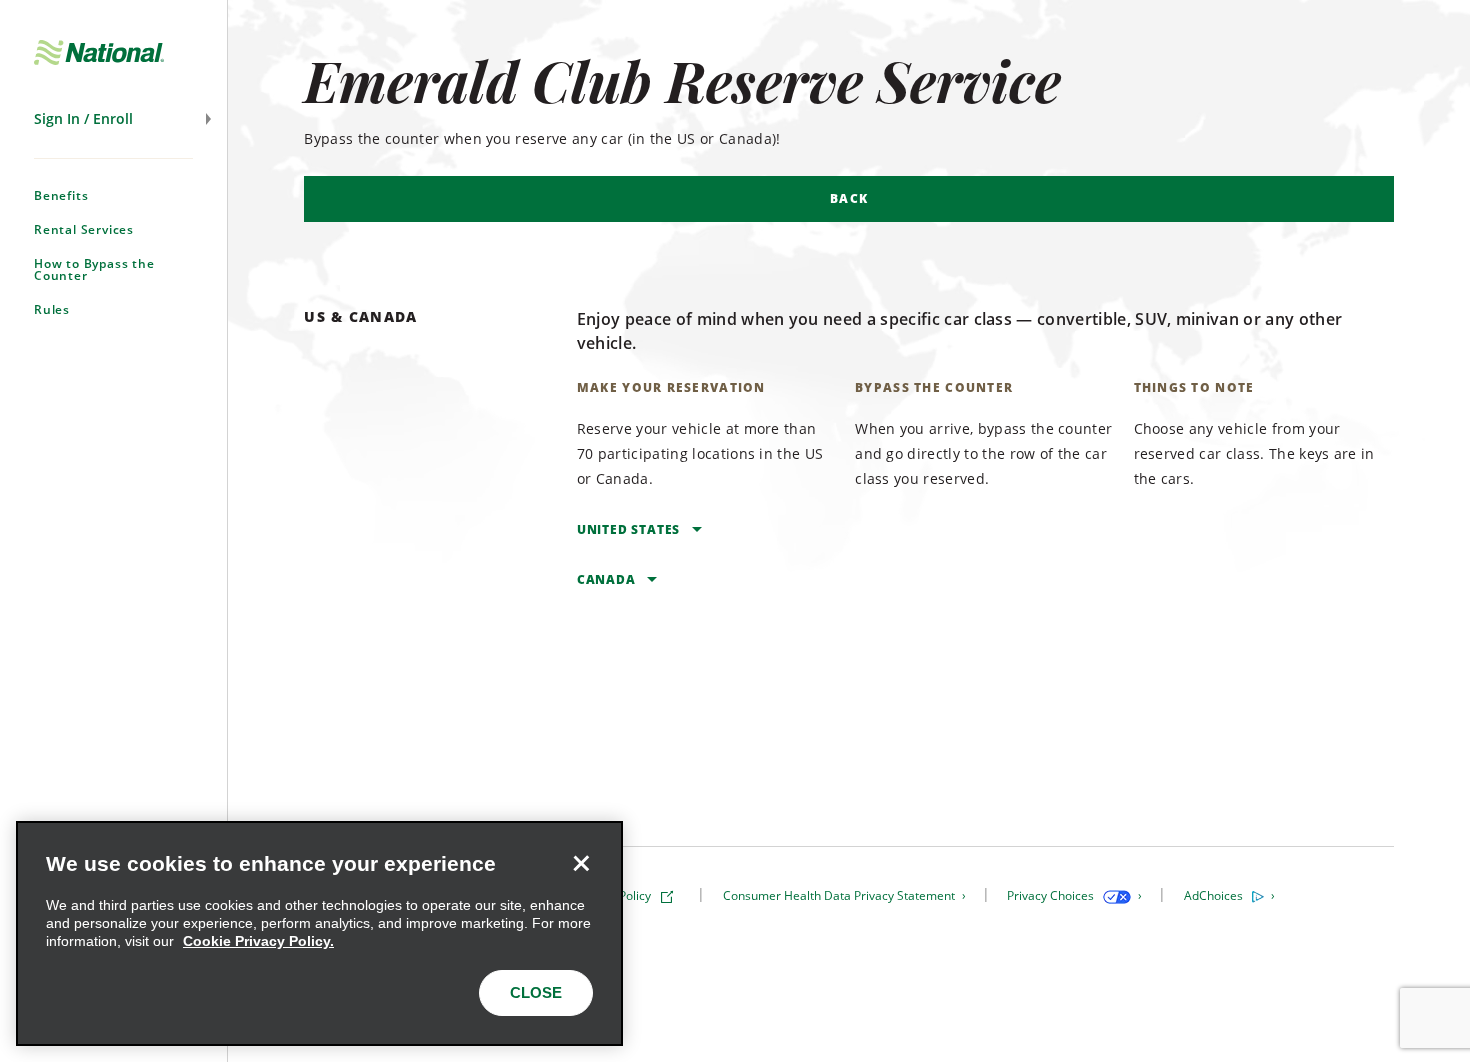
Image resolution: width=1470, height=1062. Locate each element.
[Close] (581, 863)
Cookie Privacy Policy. (258, 941)
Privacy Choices (1052, 895)
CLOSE (536, 992)
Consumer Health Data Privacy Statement (840, 895)
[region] (319, 933)
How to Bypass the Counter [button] (94, 269)
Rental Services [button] (84, 229)
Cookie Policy (616, 895)
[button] (113, 119)
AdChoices (1215, 895)
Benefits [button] (61, 195)
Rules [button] (52, 309)
